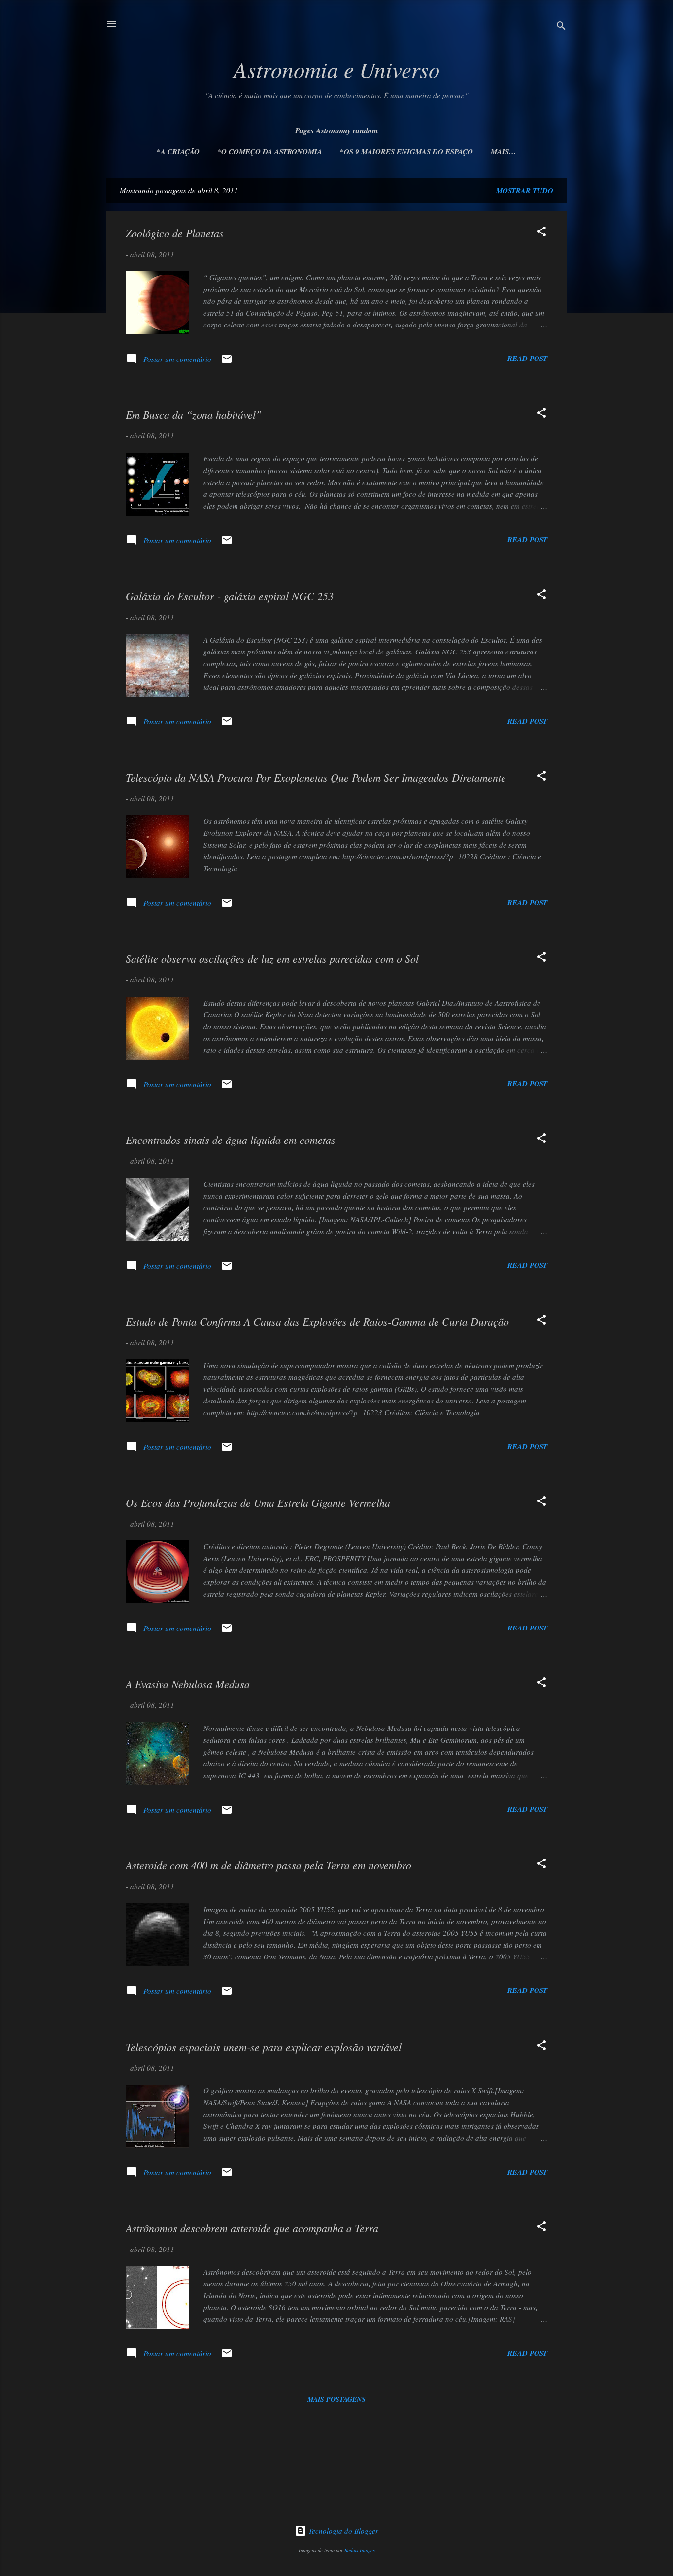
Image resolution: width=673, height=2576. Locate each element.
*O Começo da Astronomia (270, 151)
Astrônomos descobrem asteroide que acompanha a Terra (252, 2228)
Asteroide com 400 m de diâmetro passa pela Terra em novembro (269, 1865)
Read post (527, 358)
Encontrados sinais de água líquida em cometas (231, 1140)
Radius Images (360, 2550)
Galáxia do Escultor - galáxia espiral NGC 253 (230, 596)
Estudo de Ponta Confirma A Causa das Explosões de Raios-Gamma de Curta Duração (317, 1321)
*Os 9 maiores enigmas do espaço (406, 151)
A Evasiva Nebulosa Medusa (188, 1684)
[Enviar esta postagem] (227, 362)
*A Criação (178, 151)
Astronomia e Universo (337, 69)
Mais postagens (336, 2399)
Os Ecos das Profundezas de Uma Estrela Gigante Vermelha (258, 1502)
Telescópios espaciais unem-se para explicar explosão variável (264, 2047)
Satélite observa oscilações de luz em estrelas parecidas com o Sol (272, 958)
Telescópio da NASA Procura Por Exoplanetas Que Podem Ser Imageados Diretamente (316, 777)
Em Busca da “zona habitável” (194, 414)
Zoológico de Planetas (175, 233)
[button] (541, 233)
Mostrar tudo (525, 190)
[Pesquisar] (561, 27)
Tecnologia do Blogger (342, 2531)
